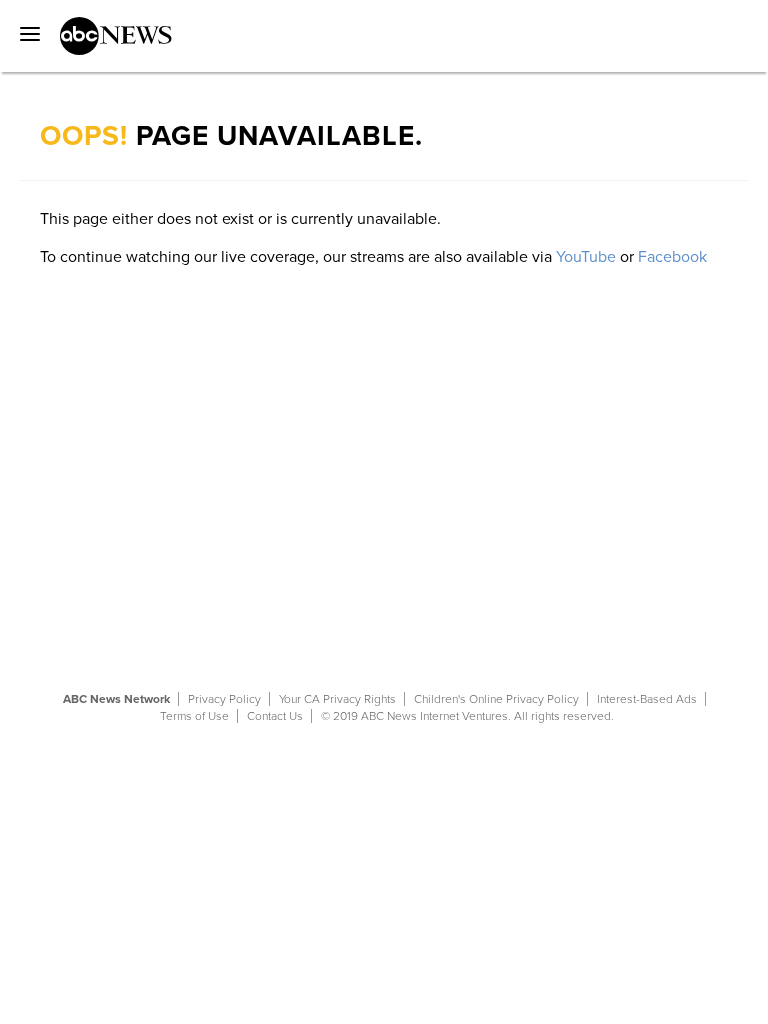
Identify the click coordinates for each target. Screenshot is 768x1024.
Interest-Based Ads (647, 699)
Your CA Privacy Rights (337, 699)
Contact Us (275, 716)
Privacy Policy (224, 699)
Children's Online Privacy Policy (496, 699)
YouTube (586, 257)
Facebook (672, 257)
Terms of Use (194, 716)
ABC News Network (116, 699)
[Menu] (25, 27)
